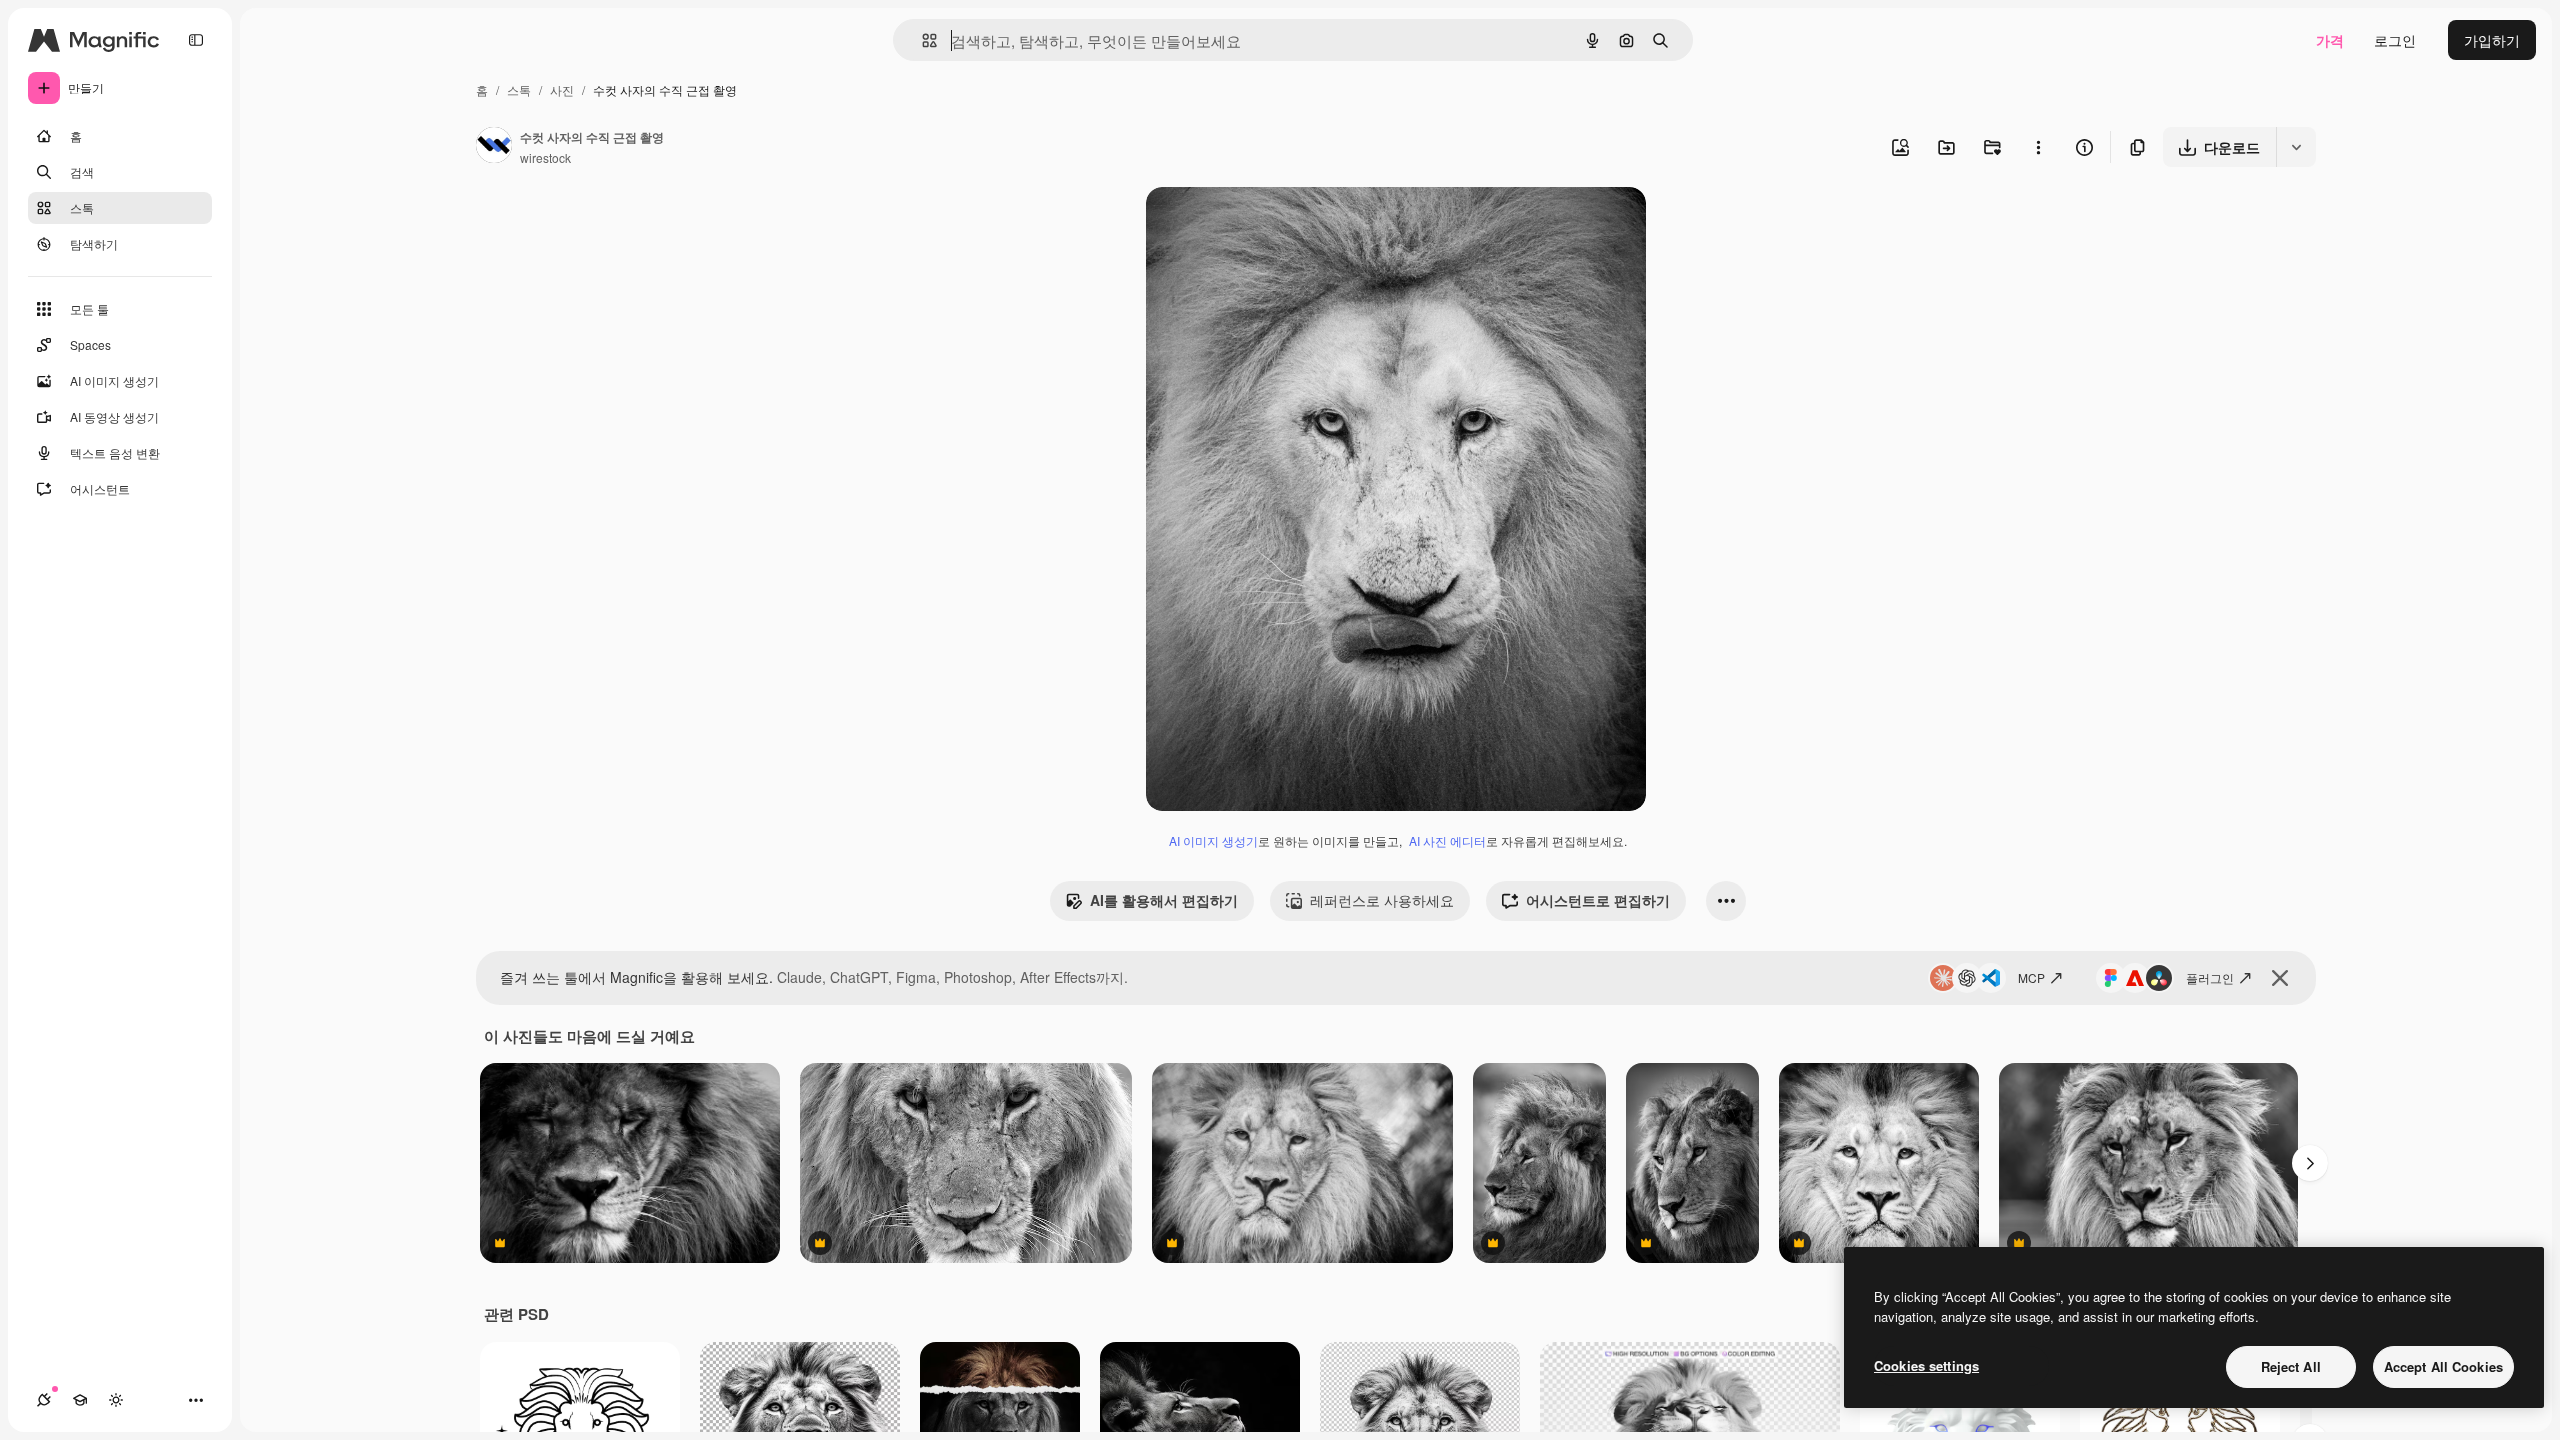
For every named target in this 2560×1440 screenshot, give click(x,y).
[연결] (44, 1400)
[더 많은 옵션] (2038, 147)
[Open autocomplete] (921, 40)
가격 (2330, 40)
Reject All (2291, 1366)
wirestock (545, 157)
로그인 (2395, 40)
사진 (562, 89)
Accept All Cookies (2443, 1366)
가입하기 (2492, 40)
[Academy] (80, 1400)
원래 (1261, 225)
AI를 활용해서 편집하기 (1164, 900)
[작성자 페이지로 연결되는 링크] (494, 147)
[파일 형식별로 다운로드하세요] (2296, 147)
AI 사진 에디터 (1447, 840)
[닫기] (2280, 978)
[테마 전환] (116, 1400)
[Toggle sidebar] (196, 40)
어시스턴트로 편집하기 (1598, 900)
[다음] (2310, 1163)
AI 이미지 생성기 (1213, 840)
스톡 (519, 89)
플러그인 (2210, 977)
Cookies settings (1926, 1365)
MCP (2031, 977)
